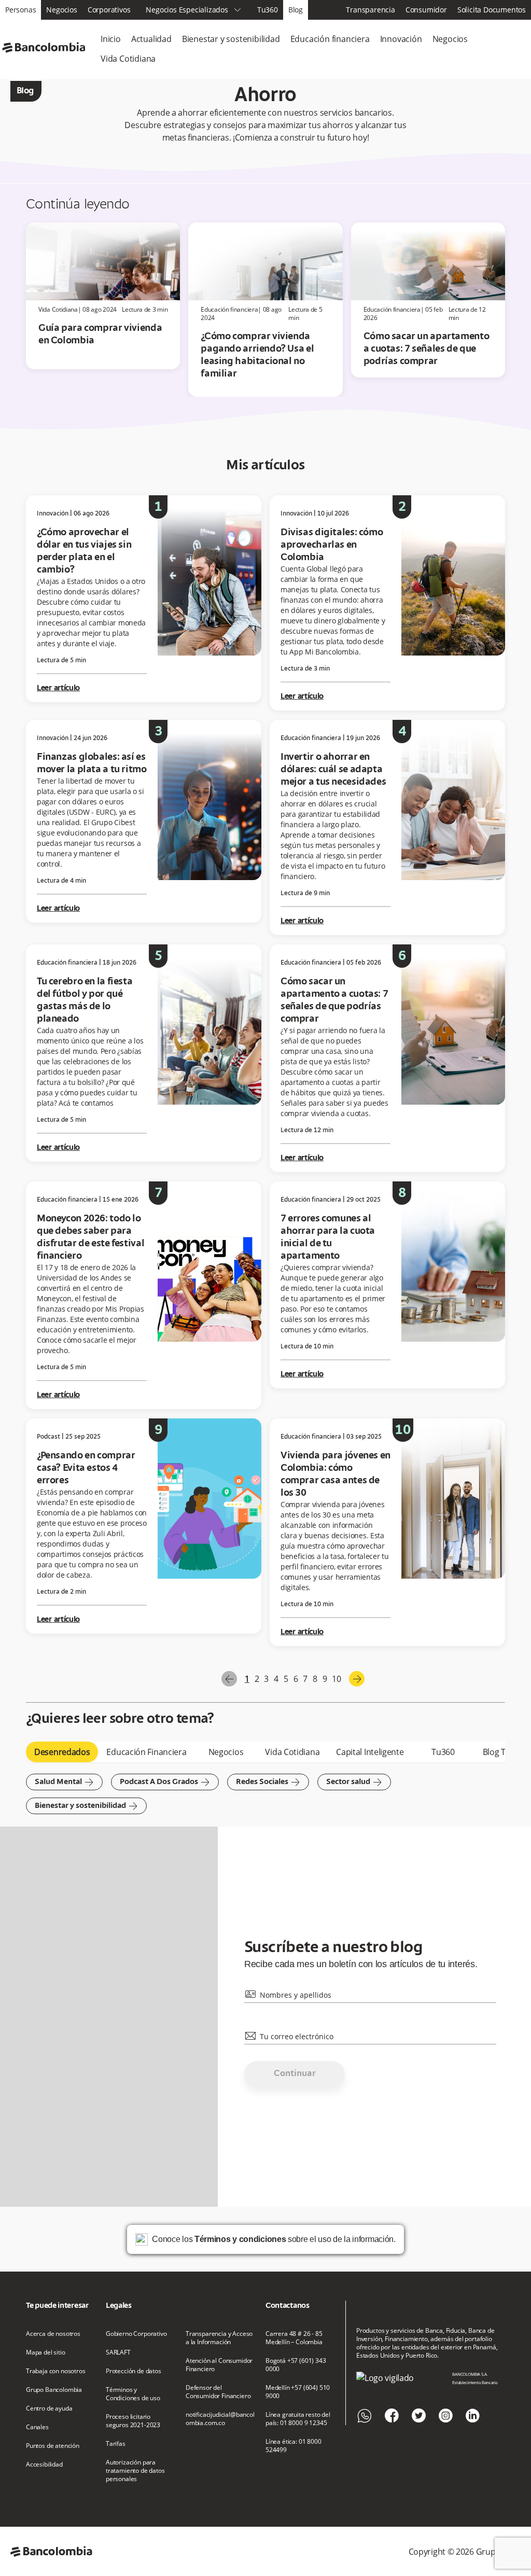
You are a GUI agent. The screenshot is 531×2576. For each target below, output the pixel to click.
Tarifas (116, 2444)
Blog (296, 10)
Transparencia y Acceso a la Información (219, 2338)
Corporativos (109, 10)
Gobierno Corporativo (136, 2334)
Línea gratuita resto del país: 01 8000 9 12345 (298, 2419)
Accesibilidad (44, 2464)
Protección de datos (134, 2371)
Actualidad (151, 39)
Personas (20, 10)
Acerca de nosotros (53, 2334)
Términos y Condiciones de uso (133, 2394)
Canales (37, 2427)
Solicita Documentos (492, 10)
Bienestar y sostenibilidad (231, 39)
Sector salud (354, 1782)
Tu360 (268, 10)
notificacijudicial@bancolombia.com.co (220, 2419)
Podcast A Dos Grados (165, 1782)
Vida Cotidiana (128, 59)
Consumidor (426, 10)
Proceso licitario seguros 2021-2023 (133, 2421)
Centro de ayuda (49, 2408)
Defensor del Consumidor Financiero (218, 2392)
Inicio (111, 39)
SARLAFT (118, 2352)
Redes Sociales (268, 1782)
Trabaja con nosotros (56, 2371)
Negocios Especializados (193, 10)
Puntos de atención (53, 2446)
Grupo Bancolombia (54, 2390)
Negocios (61, 10)
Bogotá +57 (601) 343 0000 (296, 2365)
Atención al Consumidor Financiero (219, 2365)
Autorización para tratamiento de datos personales (135, 2471)
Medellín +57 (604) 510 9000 (298, 2392)
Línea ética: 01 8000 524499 (294, 2446)
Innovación (401, 39)
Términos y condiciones (240, 2239)
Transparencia (370, 10)
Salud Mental (64, 1782)
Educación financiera (330, 39)
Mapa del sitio (46, 2352)
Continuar (295, 2074)
